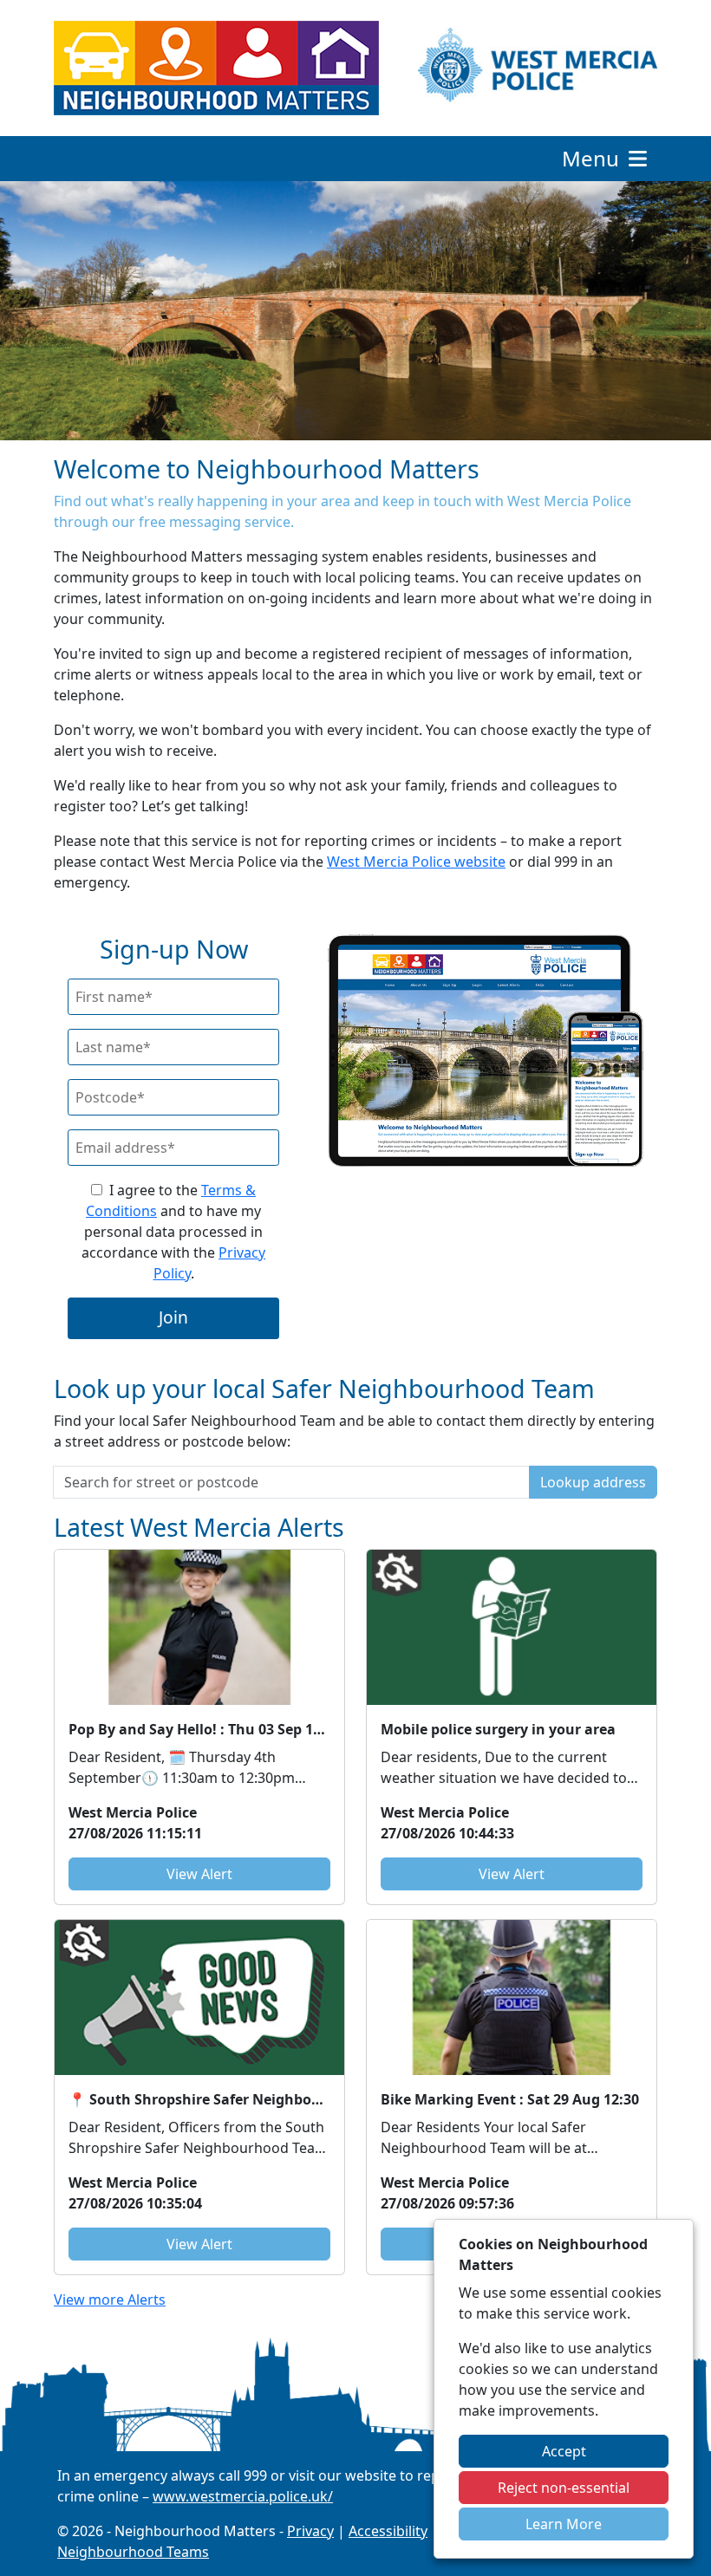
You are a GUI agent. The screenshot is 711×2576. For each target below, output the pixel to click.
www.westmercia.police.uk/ (243, 2496)
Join (173, 1317)
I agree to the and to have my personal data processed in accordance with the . (173, 1232)
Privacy (310, 2531)
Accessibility (388, 2531)
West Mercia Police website (416, 862)
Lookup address (593, 1482)
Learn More (564, 2524)
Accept (564, 2451)
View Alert (199, 1874)
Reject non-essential (564, 2488)
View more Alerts (110, 2300)
